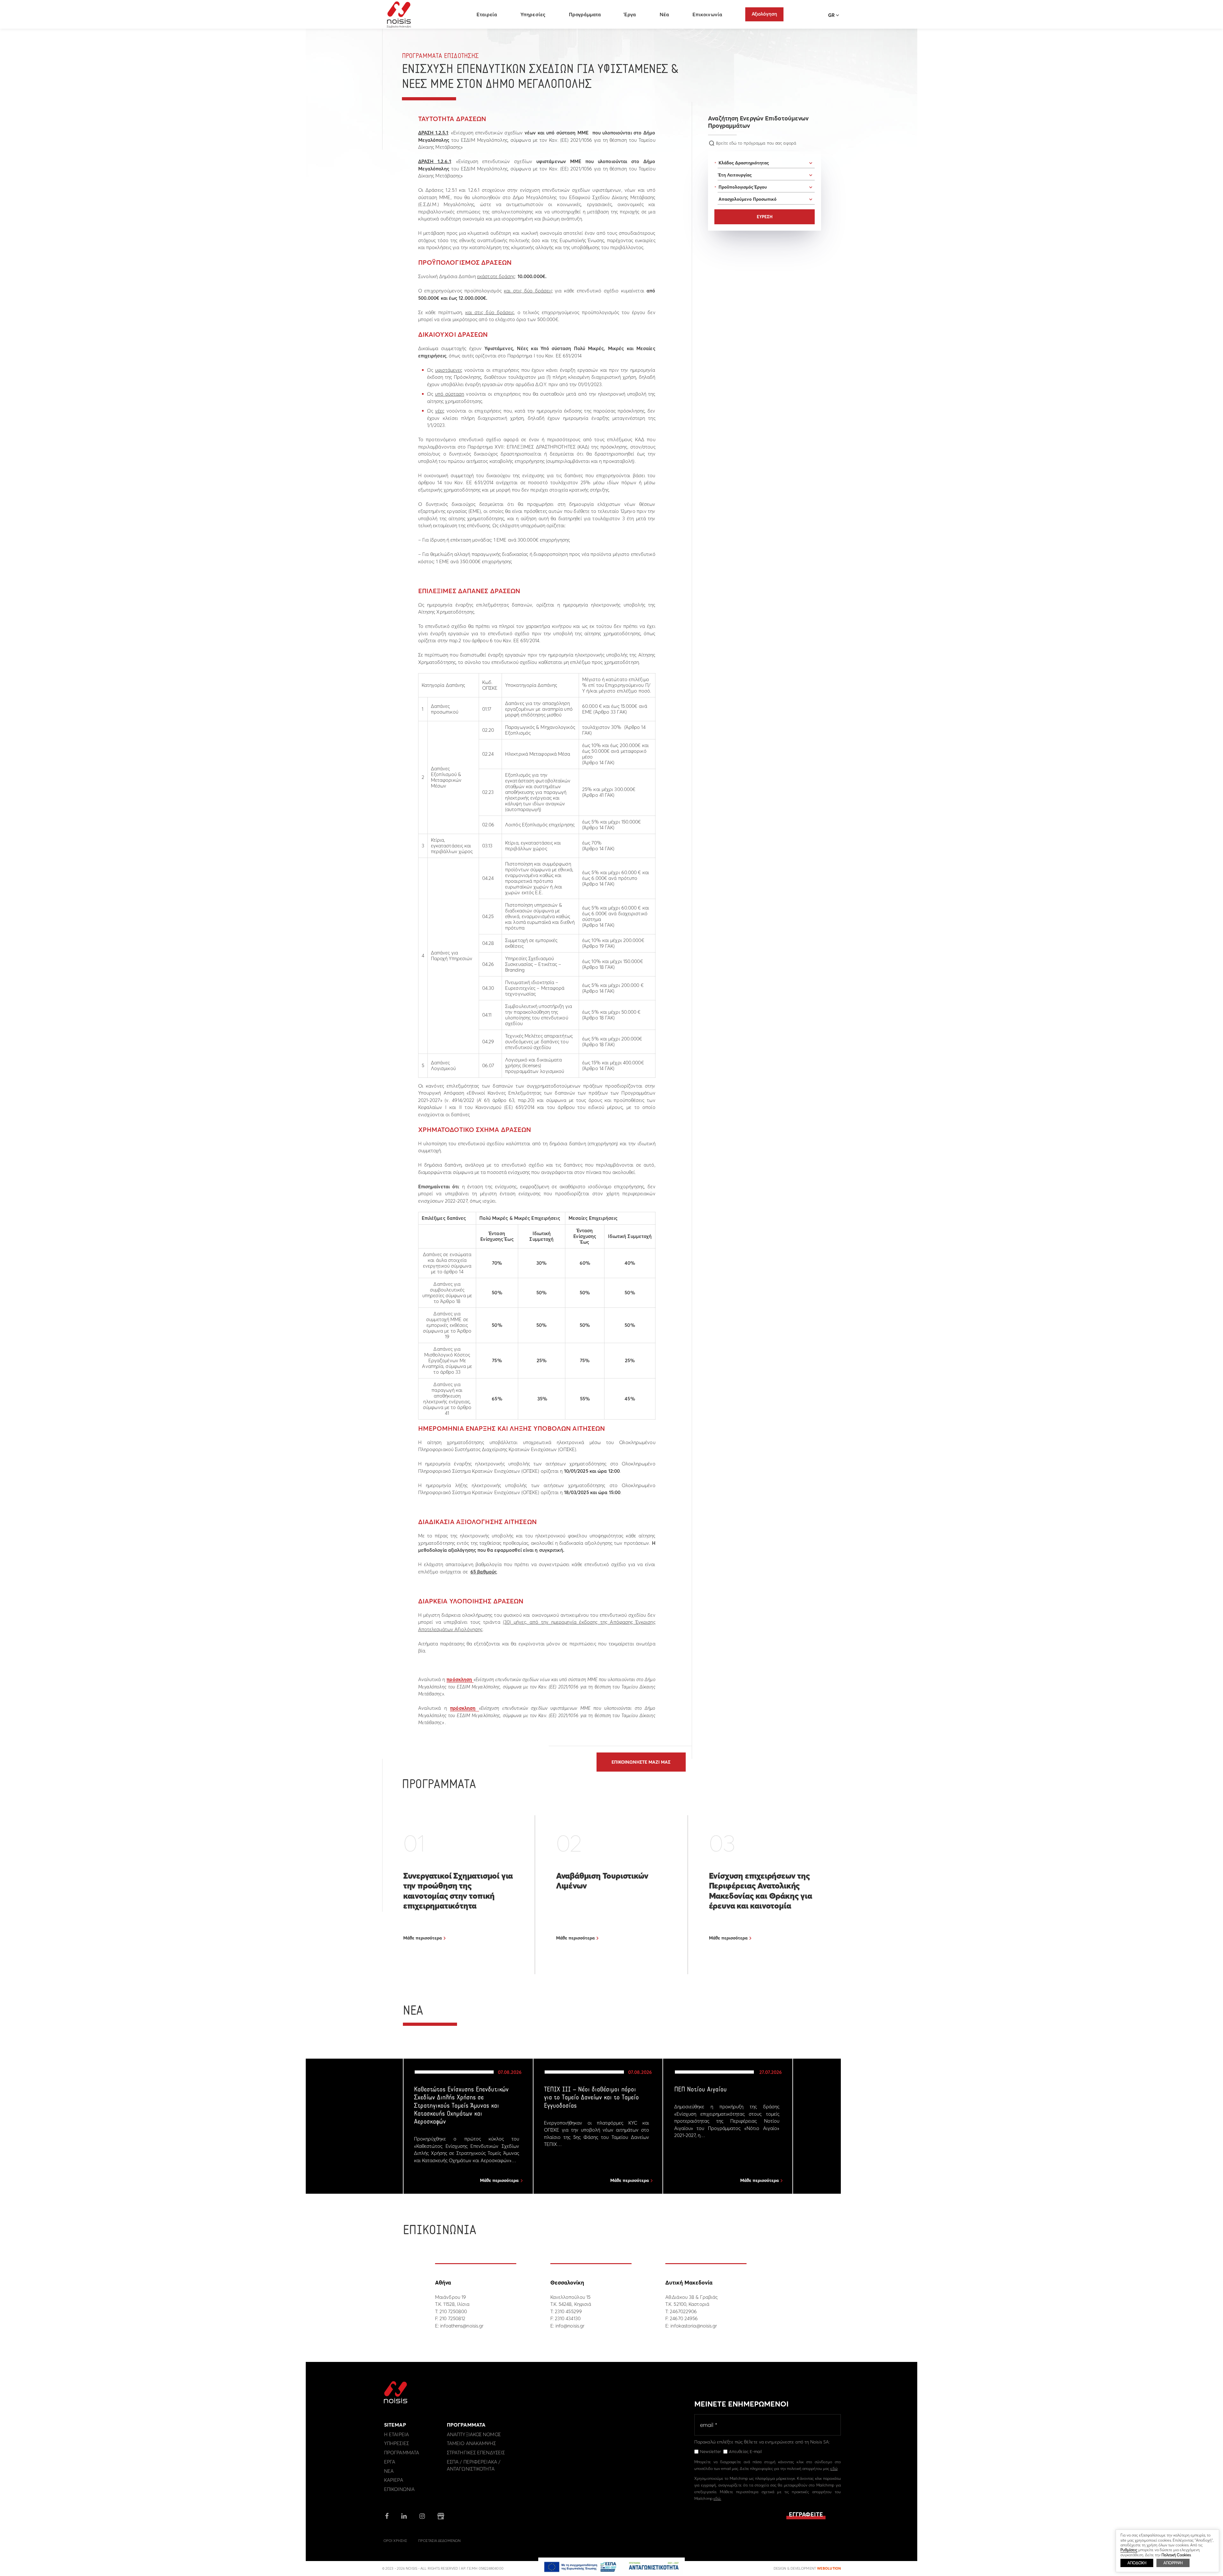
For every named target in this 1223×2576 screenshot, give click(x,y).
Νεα (389, 2471)
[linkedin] (404, 2517)
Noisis (399, 15)
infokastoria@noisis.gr (694, 2326)
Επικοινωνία (707, 14)
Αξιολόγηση (764, 14)
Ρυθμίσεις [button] (1129, 2550)
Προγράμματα (585, 14)
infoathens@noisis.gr (462, 2326)
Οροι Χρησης (395, 2541)
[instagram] (422, 2517)
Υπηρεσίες (533, 14)
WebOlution (829, 2568)
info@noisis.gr (570, 2326)
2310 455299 (568, 2311)
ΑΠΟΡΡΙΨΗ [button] (1173, 2563)
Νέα (664, 14)
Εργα (390, 2462)
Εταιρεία (487, 14)
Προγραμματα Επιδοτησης (440, 56)
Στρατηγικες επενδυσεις (476, 2453)
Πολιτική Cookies (1176, 2555)
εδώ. (717, 2498)
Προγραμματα (402, 2453)
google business (441, 2516)
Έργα (630, 14)
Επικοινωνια (399, 2489)
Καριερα (394, 2480)
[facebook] (387, 2517)
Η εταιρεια (397, 2434)
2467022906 (683, 2311)
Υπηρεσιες (397, 2443)
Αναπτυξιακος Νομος (474, 2434)
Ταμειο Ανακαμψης (472, 2443)
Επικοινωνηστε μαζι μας (641, 1762)
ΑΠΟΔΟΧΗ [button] (1137, 2563)
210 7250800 (453, 2311)
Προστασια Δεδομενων (439, 2541)
